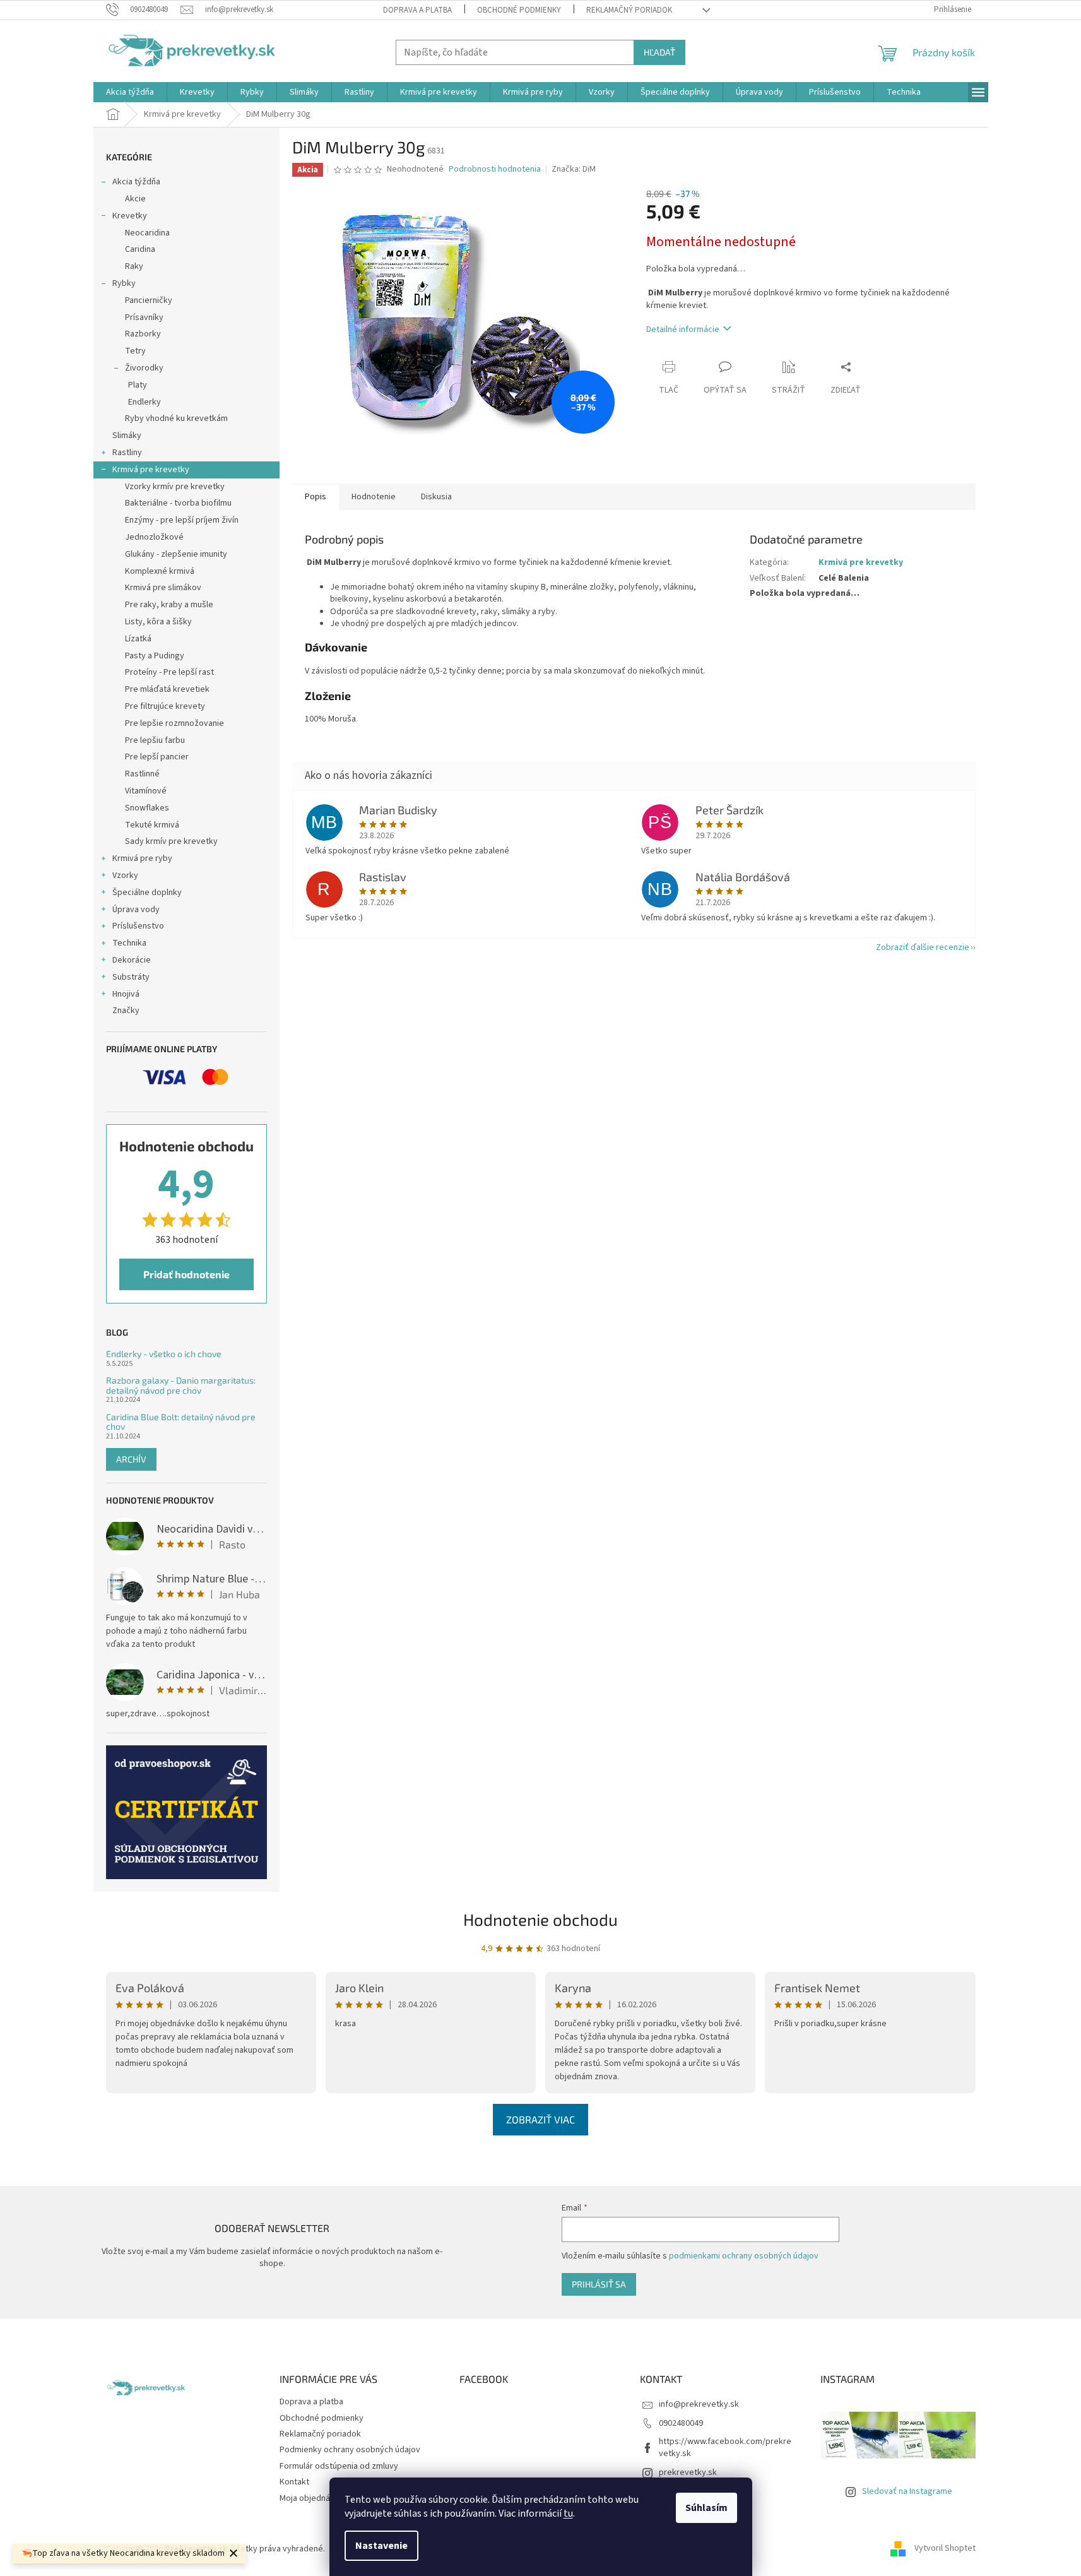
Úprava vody (136, 910)
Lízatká (138, 639)
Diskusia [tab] (436, 497)
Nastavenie (381, 2546)
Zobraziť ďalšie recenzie (923, 947)
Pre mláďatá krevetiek (167, 689)
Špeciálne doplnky (147, 893)
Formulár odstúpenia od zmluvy (339, 2466)
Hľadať (659, 52)
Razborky (143, 334)
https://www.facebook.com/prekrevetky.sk (725, 2448)
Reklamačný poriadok (629, 10)
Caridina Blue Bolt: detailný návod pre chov (181, 1422)
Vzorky (125, 875)
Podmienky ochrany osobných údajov (350, 2450)
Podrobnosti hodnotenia (495, 169)
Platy (138, 385)
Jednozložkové (154, 537)
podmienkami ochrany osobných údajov (744, 2256)
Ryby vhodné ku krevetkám (176, 418)
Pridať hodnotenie (186, 1274)
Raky (134, 266)
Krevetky (130, 216)
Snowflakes (147, 808)
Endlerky (145, 402)
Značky (126, 1011)
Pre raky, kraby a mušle (169, 605)
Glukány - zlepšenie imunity (176, 554)
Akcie (135, 199)
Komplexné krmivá (160, 571)
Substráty (131, 977)
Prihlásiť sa (599, 2284)
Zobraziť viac (540, 2119)
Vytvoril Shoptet (945, 2549)
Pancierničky (149, 300)
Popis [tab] (316, 497)
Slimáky (127, 436)
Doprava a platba (417, 10)
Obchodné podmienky (519, 10)
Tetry (135, 351)
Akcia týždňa (136, 182)
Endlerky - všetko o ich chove (164, 1354)
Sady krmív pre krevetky (171, 841)
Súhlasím (706, 2508)
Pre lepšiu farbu (155, 740)
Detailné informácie (683, 329)
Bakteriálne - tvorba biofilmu (178, 503)
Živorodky (144, 368)
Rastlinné (142, 774)
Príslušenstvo (138, 926)
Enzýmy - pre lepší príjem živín (182, 520)
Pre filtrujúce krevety (165, 706)
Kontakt (294, 2482)
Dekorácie (132, 960)
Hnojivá (126, 994)
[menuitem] (130, 92)
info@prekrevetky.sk (699, 2404)
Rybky (124, 283)
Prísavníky (144, 318)
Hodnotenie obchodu (540, 1919)
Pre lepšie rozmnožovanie (174, 723)
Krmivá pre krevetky (151, 470)
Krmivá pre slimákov (163, 588)
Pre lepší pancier (157, 757)
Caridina (140, 249)
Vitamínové (146, 791)
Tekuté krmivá (152, 825)
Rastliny (127, 453)
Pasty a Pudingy (155, 656)
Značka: (574, 169)
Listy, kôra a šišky (158, 622)
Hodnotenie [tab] (374, 497)
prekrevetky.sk (688, 2472)
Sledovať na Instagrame (907, 2491)
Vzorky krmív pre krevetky (175, 487)
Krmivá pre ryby (142, 858)
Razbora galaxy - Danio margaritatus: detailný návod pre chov (181, 1385)
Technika (129, 943)
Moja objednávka (311, 2498)
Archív (131, 1459)
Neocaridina (147, 233)
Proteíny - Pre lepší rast (169, 672)
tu (568, 2514)
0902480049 (681, 2423)
